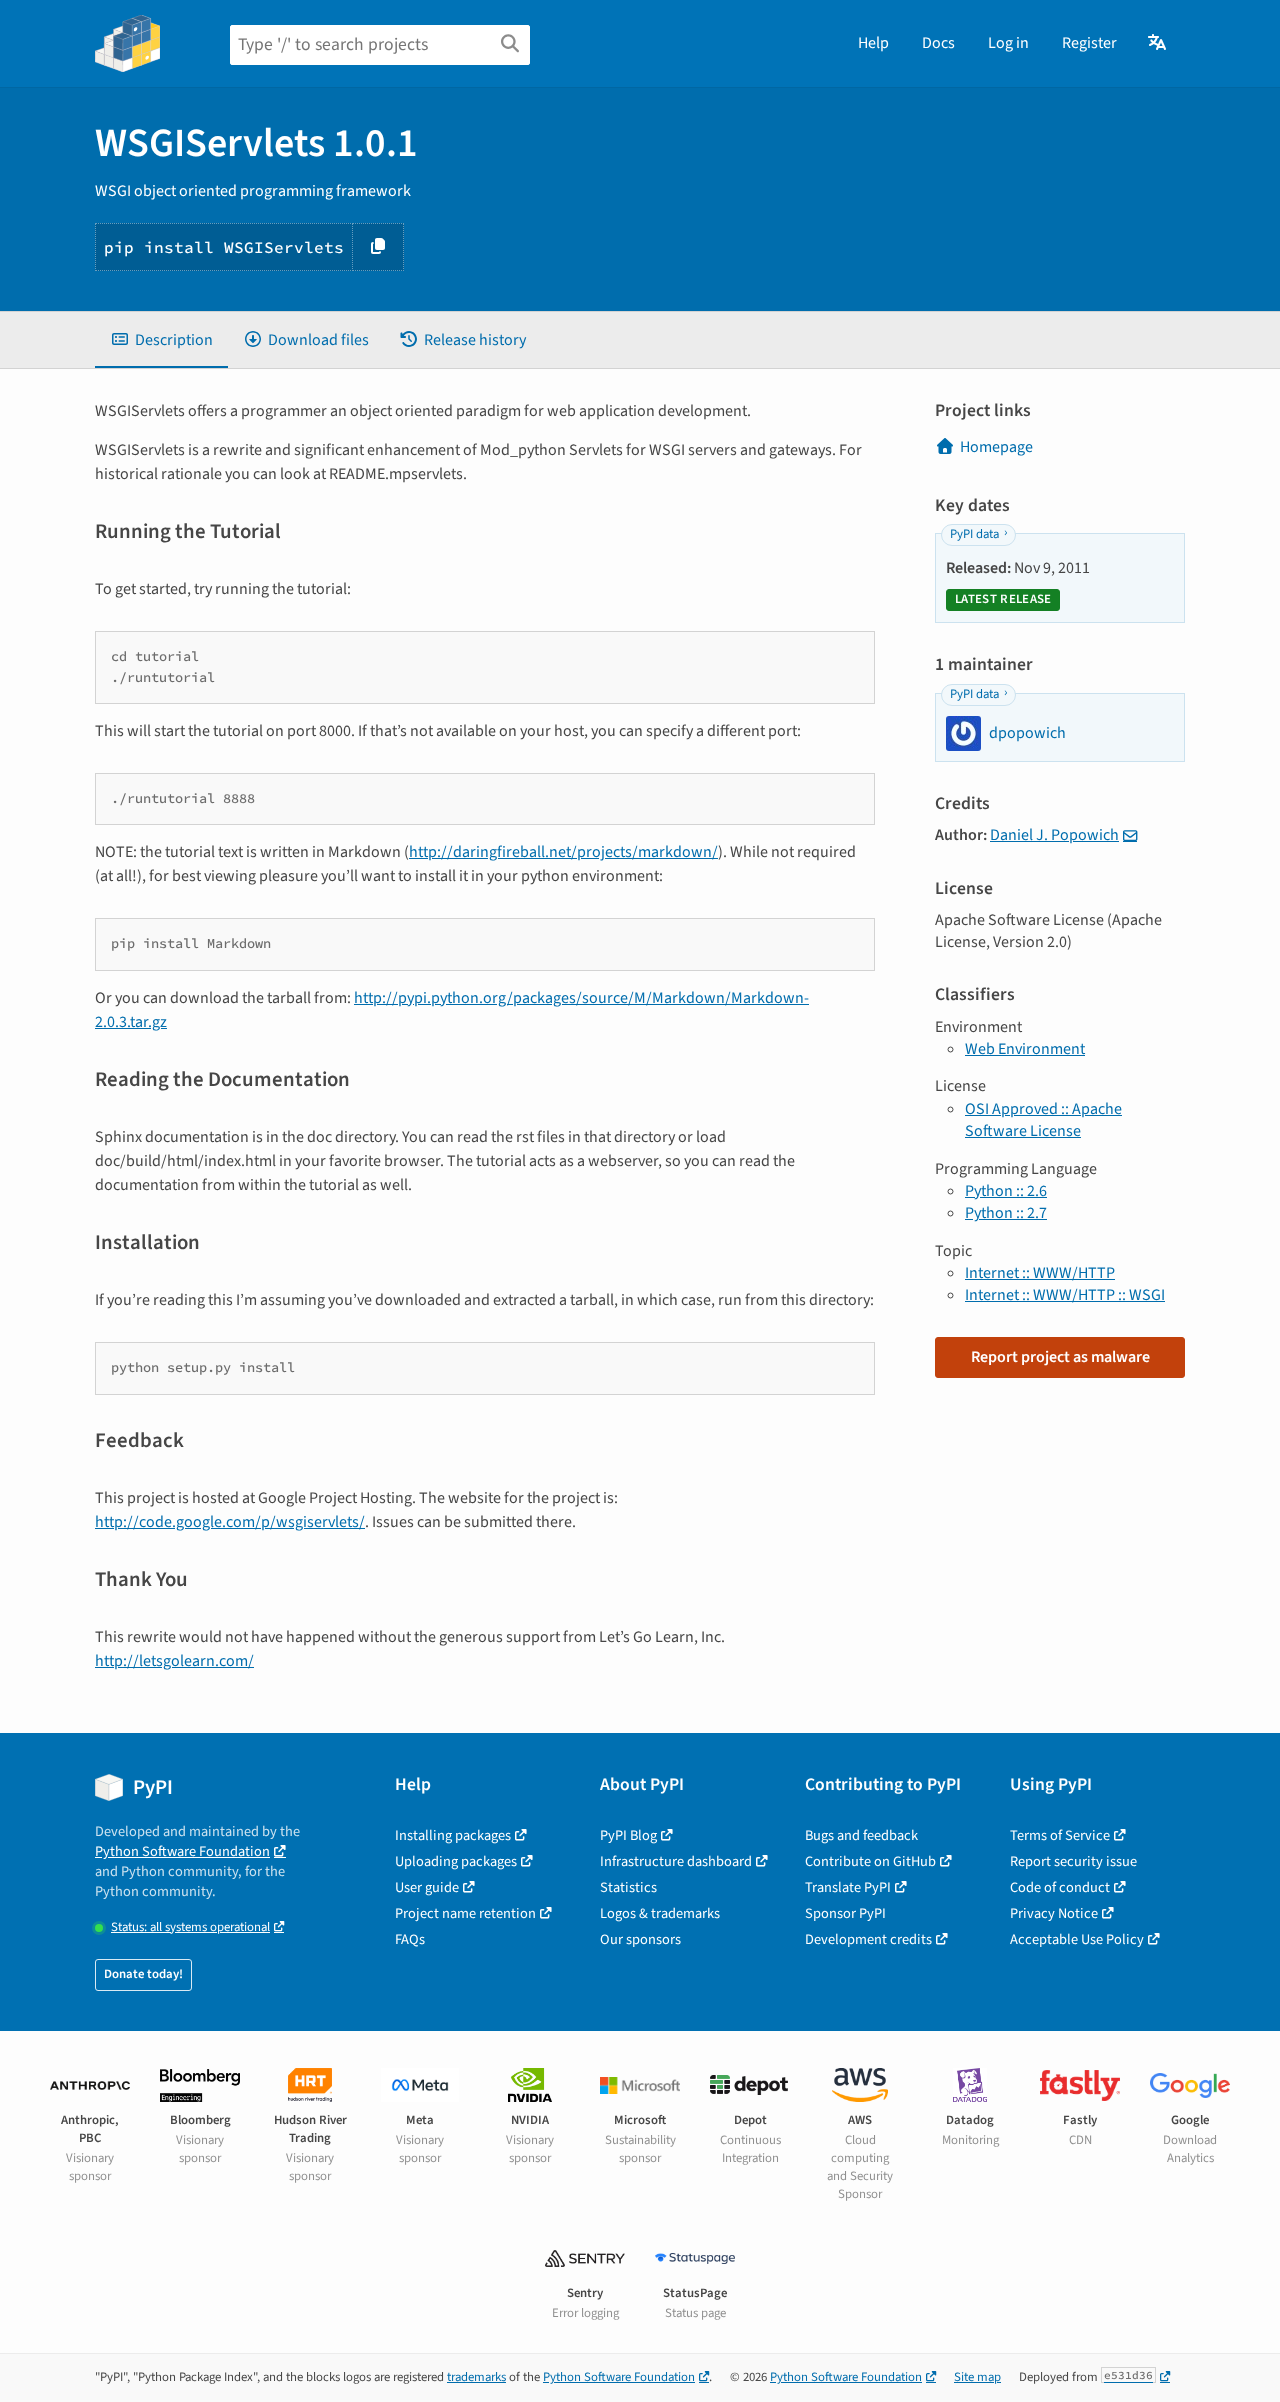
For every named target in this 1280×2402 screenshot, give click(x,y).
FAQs (410, 1939)
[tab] (161, 340)
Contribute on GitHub (870, 1861)
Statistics (628, 1887)
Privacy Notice (1054, 1913)
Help (873, 43)
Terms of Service (1060, 1835)
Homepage (996, 447)
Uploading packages (456, 1861)
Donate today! (143, 1974)
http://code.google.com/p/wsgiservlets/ (230, 1522)
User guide (427, 1887)
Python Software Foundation (182, 1851)
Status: (190, 1927)
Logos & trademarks (660, 1913)
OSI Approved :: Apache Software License (1043, 1120)
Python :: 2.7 (1006, 1213)
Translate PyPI (848, 1887)
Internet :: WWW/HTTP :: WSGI (1065, 1295)
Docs (938, 43)
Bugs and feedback (861, 1835)
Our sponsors (640, 1939)
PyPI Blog (628, 1835)
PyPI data (974, 534)
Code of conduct (1060, 1887)
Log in (1008, 43)
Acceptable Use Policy (1077, 1939)
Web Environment (1025, 1049)
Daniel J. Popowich (1054, 835)
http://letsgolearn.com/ (174, 1661)
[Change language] (1158, 43)
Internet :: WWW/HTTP (1040, 1273)
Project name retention (465, 1913)
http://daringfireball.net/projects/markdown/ (563, 852)
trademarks (476, 2377)
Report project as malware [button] (1060, 1357)
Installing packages (453, 1835)
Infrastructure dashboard (676, 1861)
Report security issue (1073, 1861)
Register (1089, 43)
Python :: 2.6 (1006, 1191)
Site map (977, 2377)
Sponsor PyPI (845, 1913)
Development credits (868, 1939)
